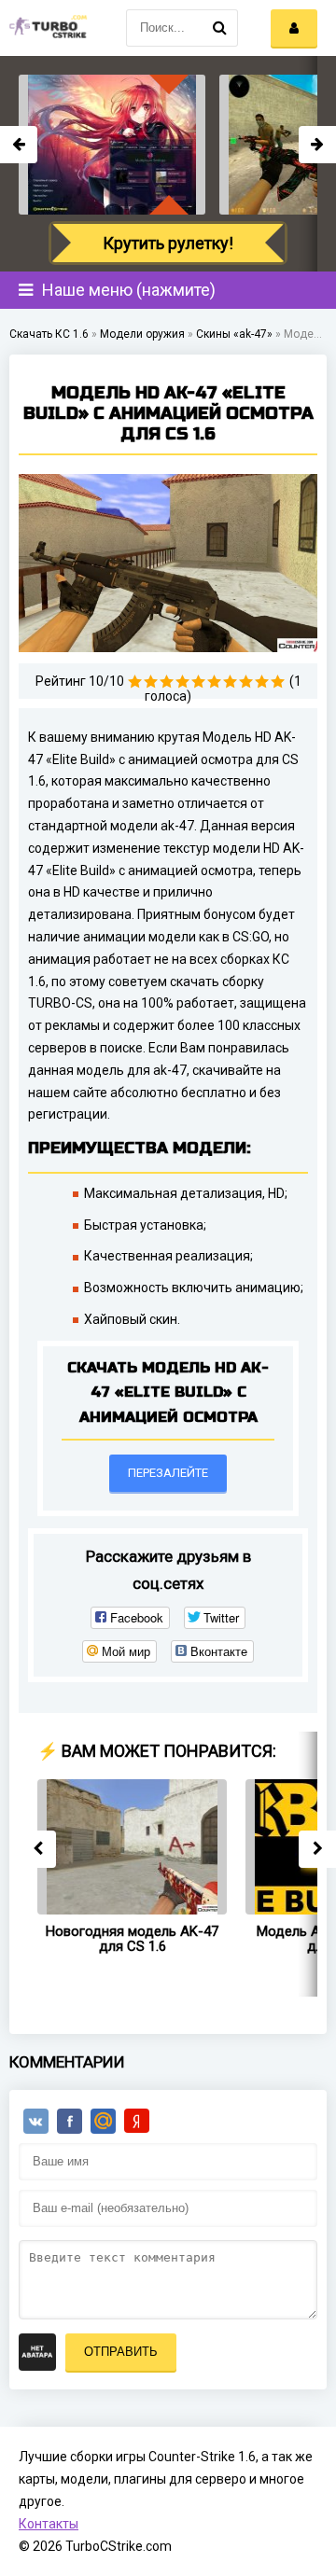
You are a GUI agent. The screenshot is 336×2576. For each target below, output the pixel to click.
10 (278, 682)
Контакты (49, 2524)
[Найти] (219, 28)
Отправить (121, 2352)
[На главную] (47, 28)
